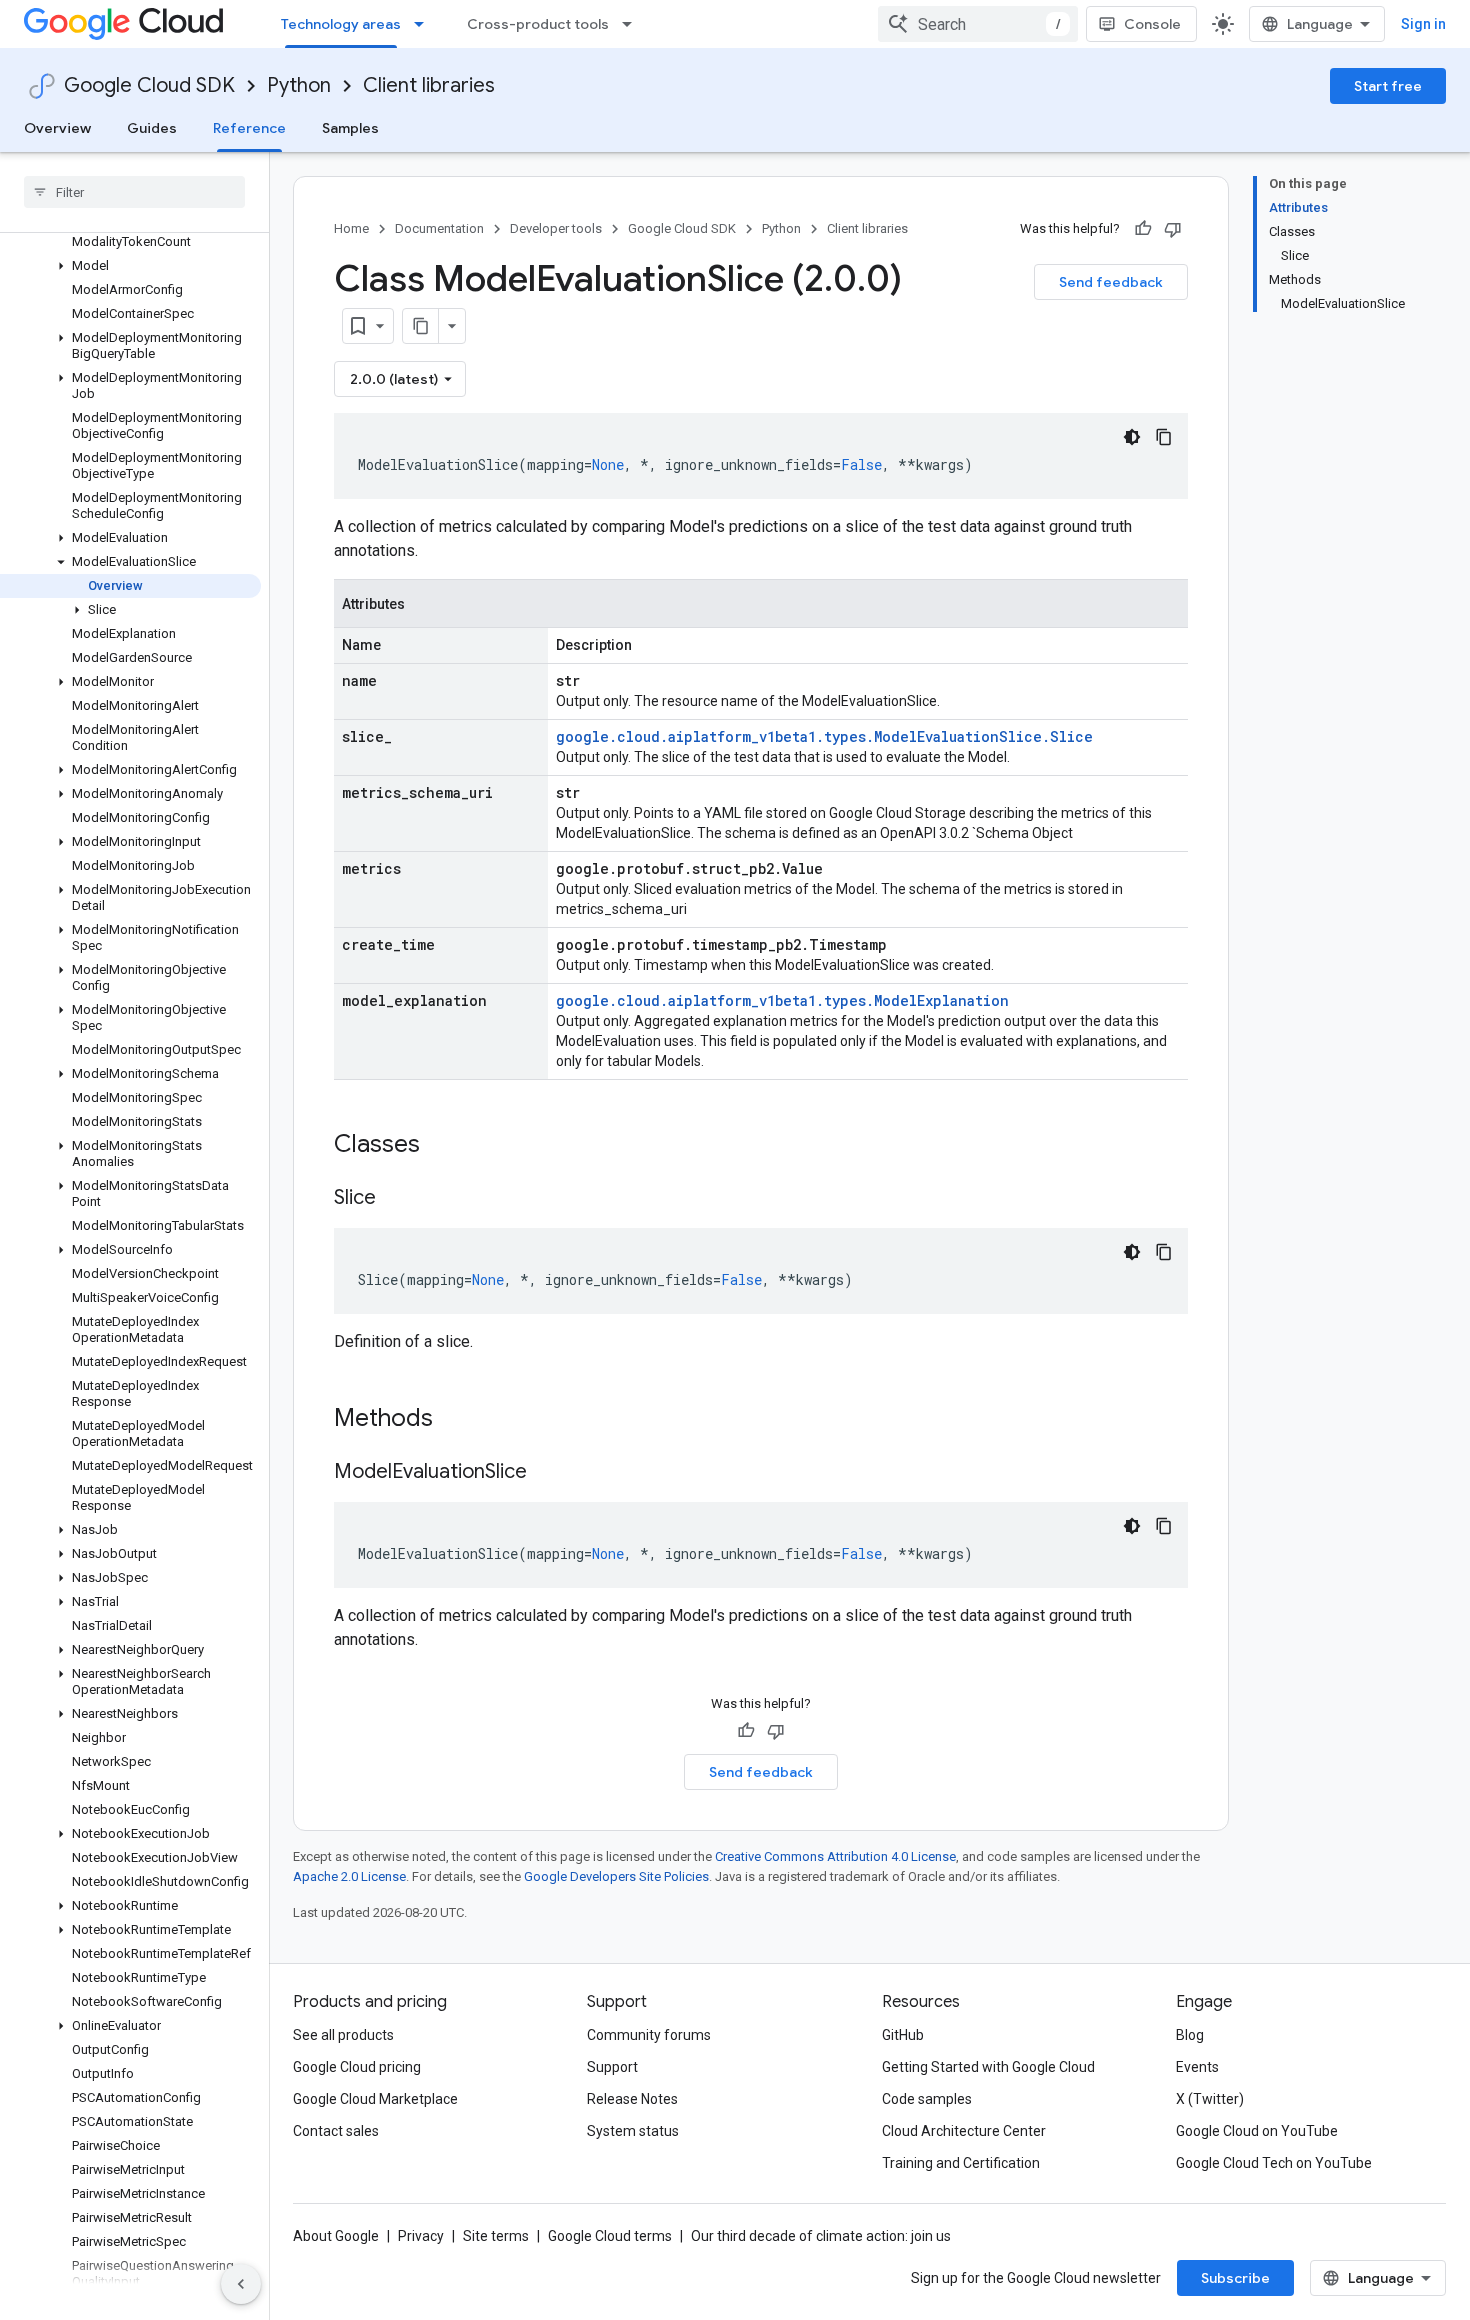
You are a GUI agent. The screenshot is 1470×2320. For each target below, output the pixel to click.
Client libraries (429, 85)
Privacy (421, 2236)
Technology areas (341, 24)
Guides (152, 128)
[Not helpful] (1173, 229)
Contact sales (336, 2131)
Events (1197, 2067)
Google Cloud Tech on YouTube (1274, 2163)
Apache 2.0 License (349, 1876)
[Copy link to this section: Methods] (459, 1420)
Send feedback (1111, 282)
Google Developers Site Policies (616, 1876)
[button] (130, 266)
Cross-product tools (538, 24)
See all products (343, 2035)
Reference (249, 128)
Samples (350, 128)
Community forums (649, 2035)
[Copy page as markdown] (421, 326)
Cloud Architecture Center (964, 2131)
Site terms (496, 2236)
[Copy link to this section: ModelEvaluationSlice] (547, 1473)
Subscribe (1235, 2278)
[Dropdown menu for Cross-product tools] (633, 24)
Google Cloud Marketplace (375, 2099)
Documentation (439, 228)
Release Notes (632, 2099)
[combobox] (978, 24)
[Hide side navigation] (241, 2284)
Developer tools (556, 228)
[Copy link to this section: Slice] (396, 1199)
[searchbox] (134, 192)
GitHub (903, 2035)
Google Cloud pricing (357, 2067)
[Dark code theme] (1132, 437)
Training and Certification (961, 2163)
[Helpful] (1143, 229)
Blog (1190, 2035)
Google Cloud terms (610, 2236)
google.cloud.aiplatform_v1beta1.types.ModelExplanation (782, 1000)
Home (351, 228)
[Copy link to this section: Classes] (446, 1146)
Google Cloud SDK (149, 85)
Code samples (927, 2099)
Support (612, 2067)
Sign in (1423, 24)
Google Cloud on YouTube (1257, 2131)
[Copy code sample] (1164, 437)
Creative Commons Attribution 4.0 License (835, 1856)
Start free (1388, 86)
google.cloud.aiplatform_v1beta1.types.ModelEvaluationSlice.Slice (824, 736)
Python (299, 85)
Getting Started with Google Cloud (988, 2067)
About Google (336, 2236)
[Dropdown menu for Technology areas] (425, 24)
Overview (57, 128)
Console (1152, 24)
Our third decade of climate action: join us (821, 2236)
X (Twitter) (1210, 2099)
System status (633, 2131)
